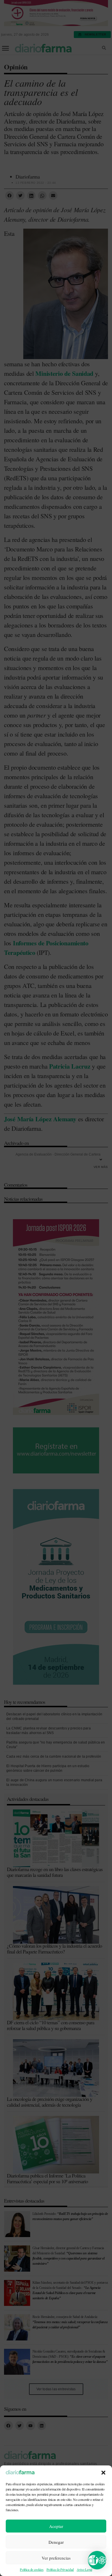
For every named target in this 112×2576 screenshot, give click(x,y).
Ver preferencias (56, 2558)
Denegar (56, 2542)
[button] (103, 2473)
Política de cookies (32, 2569)
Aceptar (56, 2526)
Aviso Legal (84, 2569)
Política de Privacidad (60, 2569)
